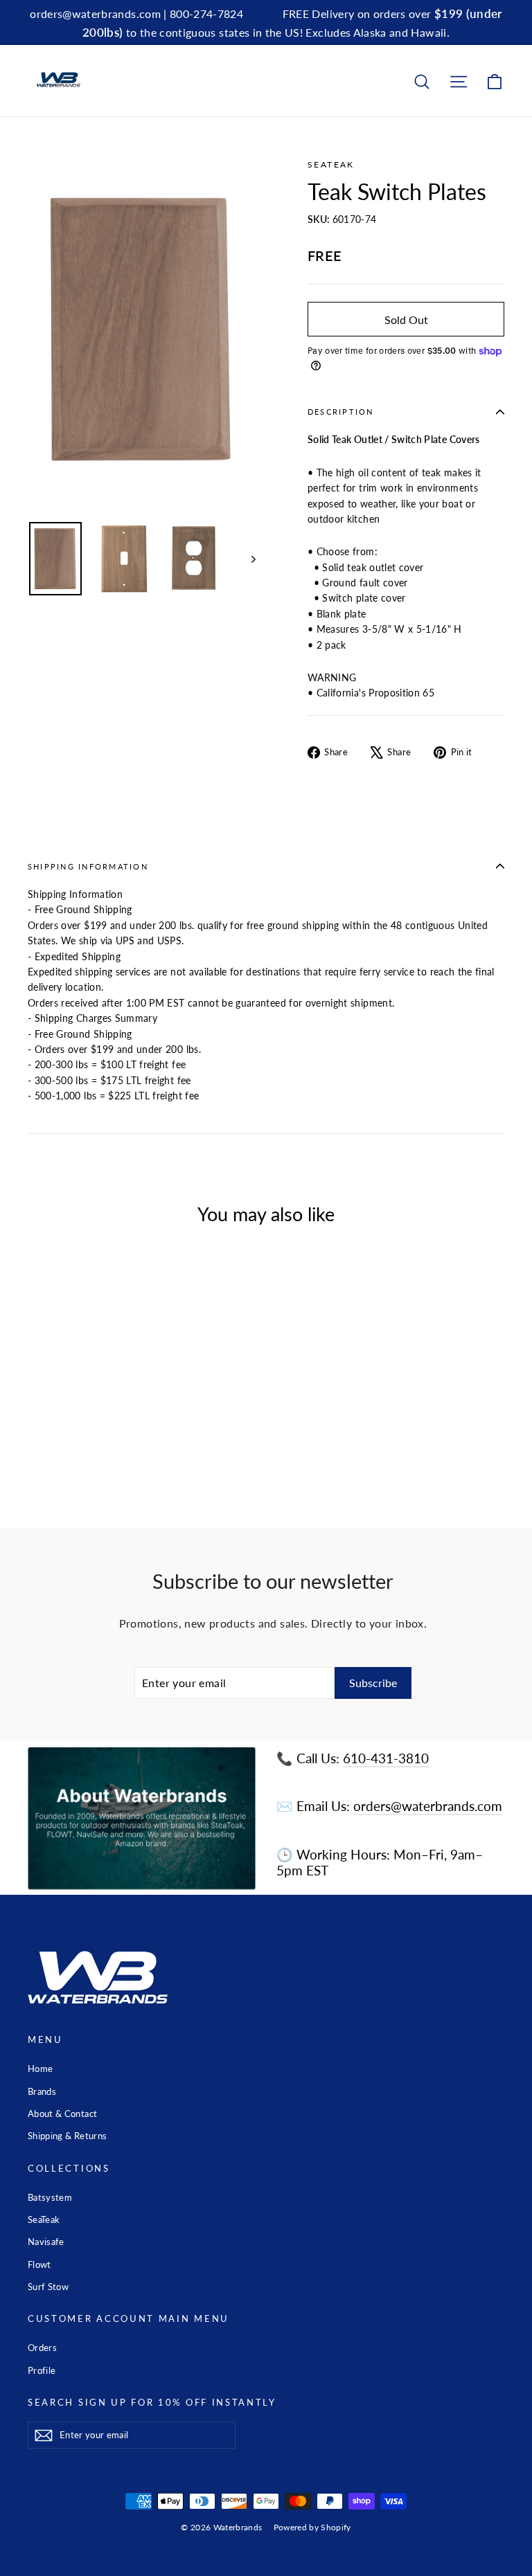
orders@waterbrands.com (428, 1806)
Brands (42, 2091)
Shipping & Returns (67, 2136)
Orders (42, 2348)
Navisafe (46, 2242)
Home (40, 2069)
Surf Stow (48, 2287)
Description (341, 412)
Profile (42, 2370)
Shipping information (88, 866)
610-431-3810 (386, 1758)
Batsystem (50, 2197)
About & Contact (62, 2114)
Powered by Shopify (312, 2527)
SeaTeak (331, 164)
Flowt (39, 2264)
